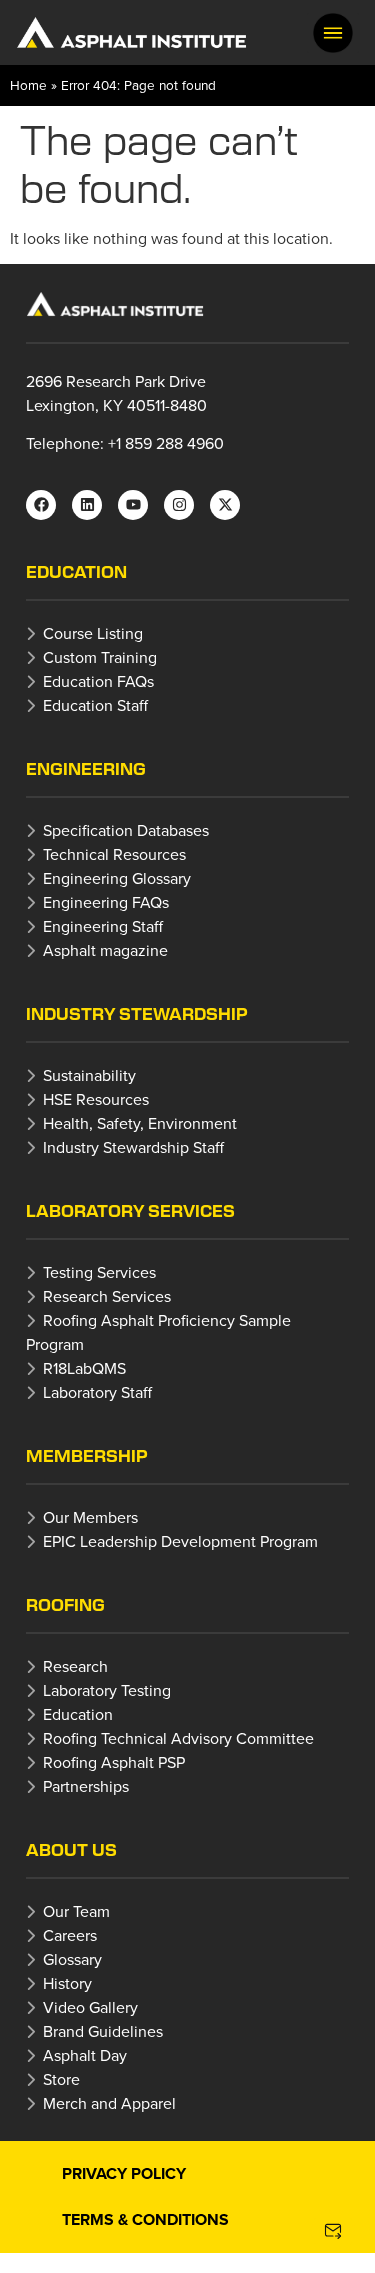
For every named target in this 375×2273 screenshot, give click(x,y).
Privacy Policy (124, 2173)
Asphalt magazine (105, 950)
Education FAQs (98, 681)
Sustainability (89, 1075)
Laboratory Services (130, 1210)
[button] (333, 33)
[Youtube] (133, 505)
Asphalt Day (85, 2055)
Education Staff (95, 705)
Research (75, 1666)
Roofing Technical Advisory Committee (178, 1738)
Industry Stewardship (137, 1013)
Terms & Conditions (145, 2219)
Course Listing (93, 633)
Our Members (90, 1517)
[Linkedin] (87, 505)
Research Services (107, 1296)
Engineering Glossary (117, 878)
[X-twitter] (225, 505)
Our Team (76, 1911)
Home (28, 84)
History (67, 1983)
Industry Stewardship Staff (133, 1147)
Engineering (86, 768)
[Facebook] (41, 505)
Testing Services (99, 1272)
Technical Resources (114, 854)
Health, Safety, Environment (140, 1123)
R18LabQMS (84, 1368)
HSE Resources (96, 1099)
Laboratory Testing (107, 1690)
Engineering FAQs (106, 902)
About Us (71, 1849)
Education (76, 571)
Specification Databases (126, 830)
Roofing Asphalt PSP (114, 1762)
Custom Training (100, 657)
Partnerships (86, 1786)
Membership (87, 1455)
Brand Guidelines (103, 2031)
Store (61, 2079)
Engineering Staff (103, 926)
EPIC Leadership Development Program (180, 1541)
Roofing (65, 1604)
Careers (70, 1935)
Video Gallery (90, 2007)
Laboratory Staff (97, 1392)
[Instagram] (179, 505)
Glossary (72, 1959)
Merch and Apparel (109, 2103)
